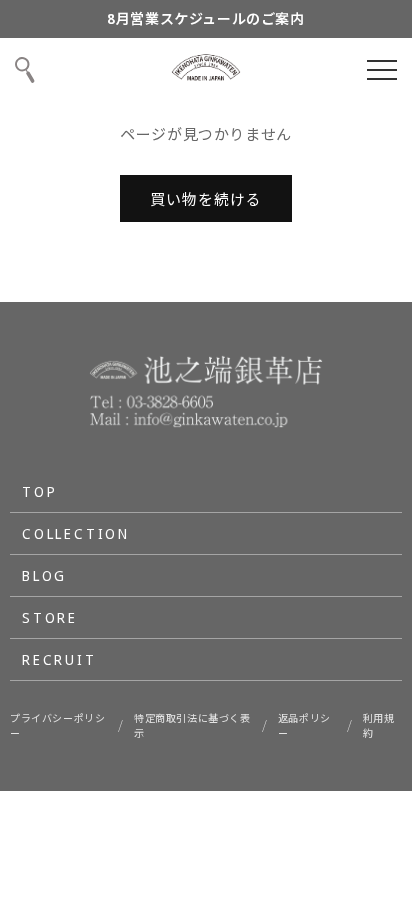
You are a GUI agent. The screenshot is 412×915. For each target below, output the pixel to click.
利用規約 (379, 725)
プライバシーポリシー (57, 725)
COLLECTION (76, 533)
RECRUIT (59, 659)
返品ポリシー (304, 725)
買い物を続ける (206, 199)
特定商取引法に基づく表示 (192, 725)
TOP (39, 491)
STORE (50, 617)
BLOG (44, 575)
